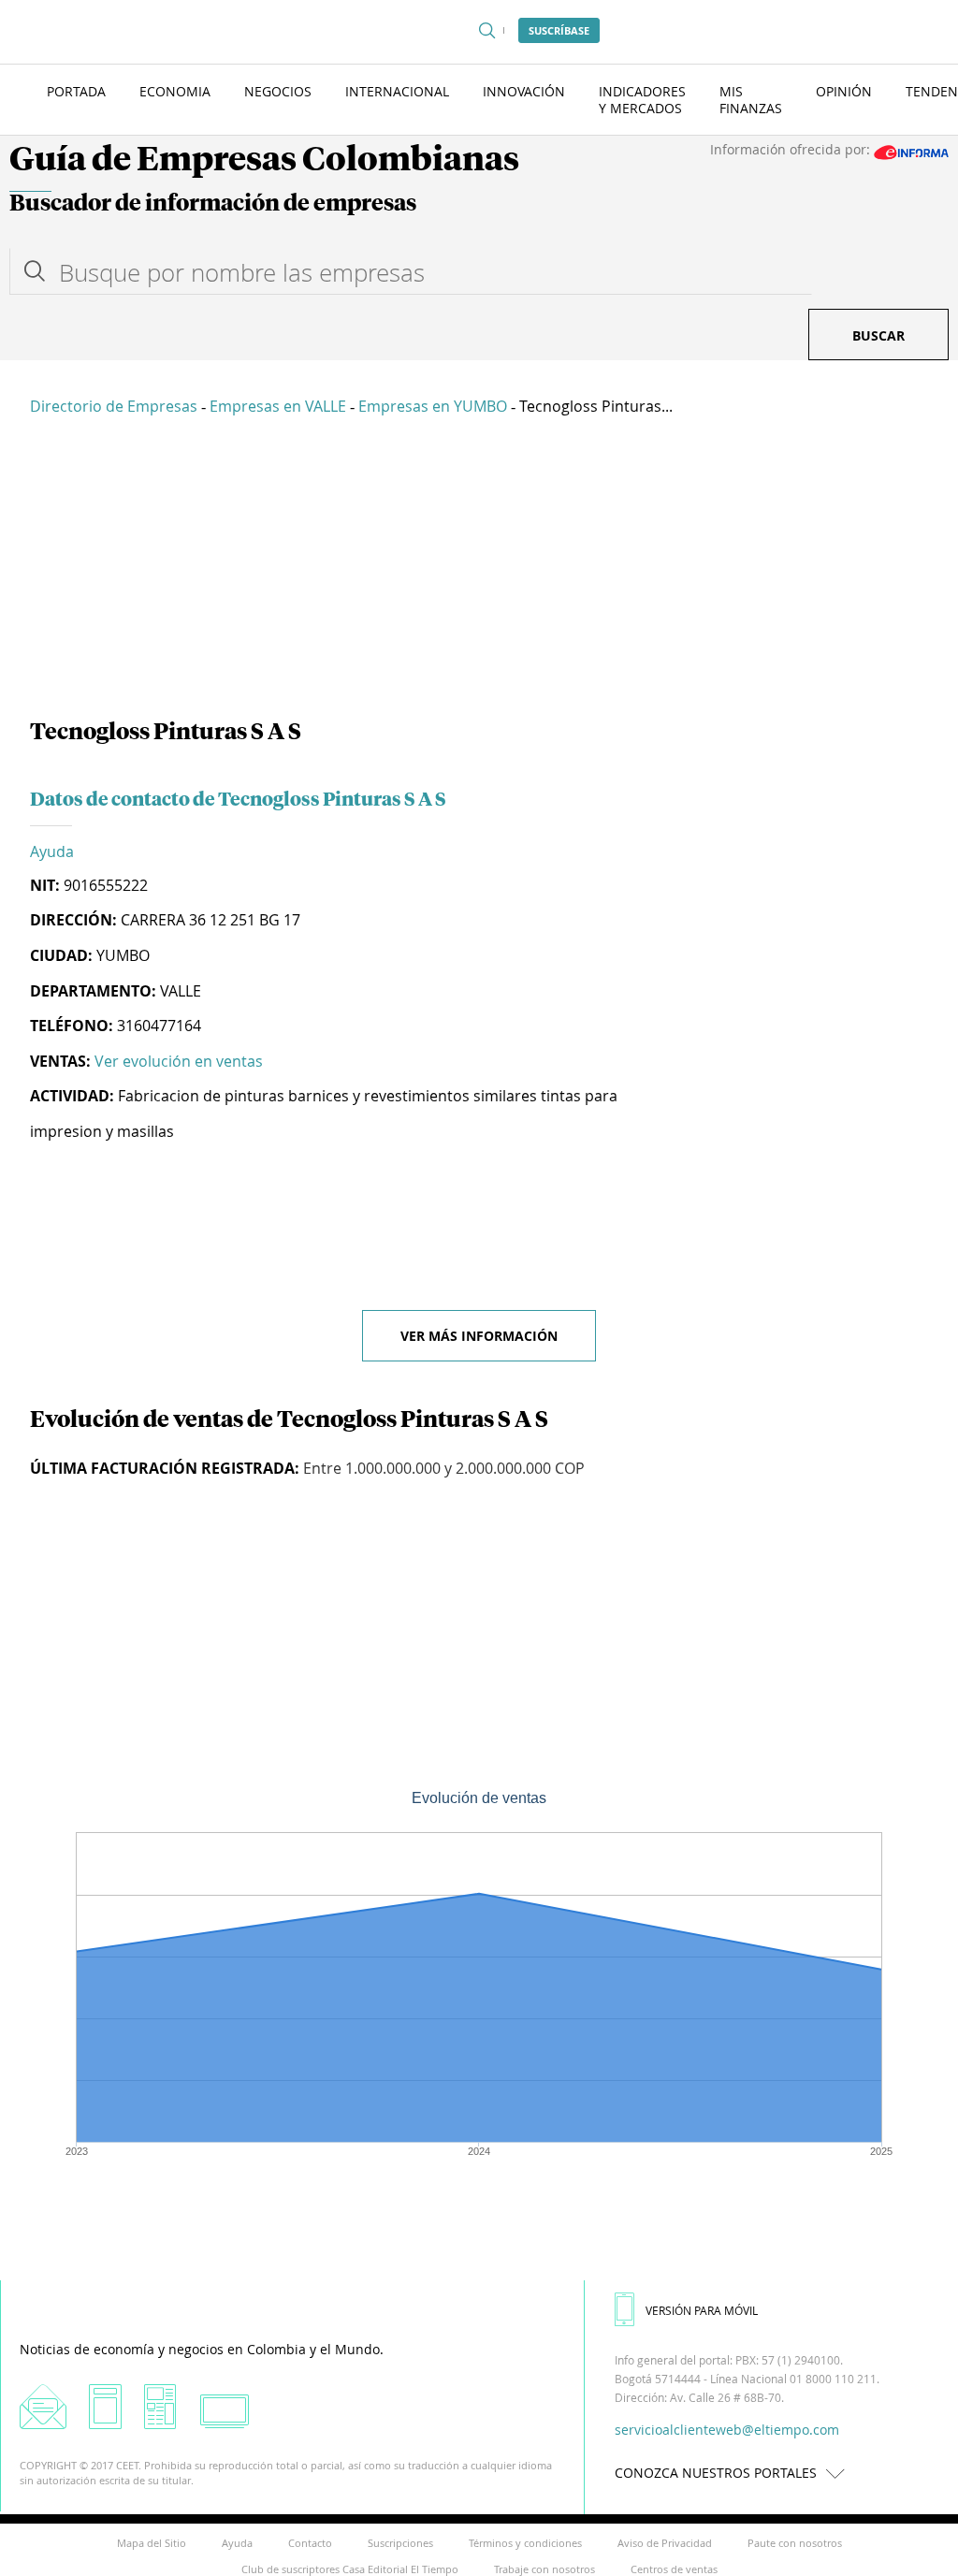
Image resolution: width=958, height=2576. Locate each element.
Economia (175, 91)
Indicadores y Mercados (642, 100)
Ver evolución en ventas (179, 1061)
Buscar (878, 335)
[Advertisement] (479, 571)
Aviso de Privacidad (665, 2543)
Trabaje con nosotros (544, 2569)
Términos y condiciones (525, 2543)
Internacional (397, 91)
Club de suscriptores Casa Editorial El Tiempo (350, 2569)
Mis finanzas (751, 100)
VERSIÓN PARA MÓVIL (702, 2310)
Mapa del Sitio (152, 2543)
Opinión (844, 91)
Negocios (278, 91)
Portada (76, 91)
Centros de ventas (674, 2569)
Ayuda (52, 851)
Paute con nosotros (795, 2543)
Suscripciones (400, 2543)
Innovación (524, 91)
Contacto (310, 2543)
